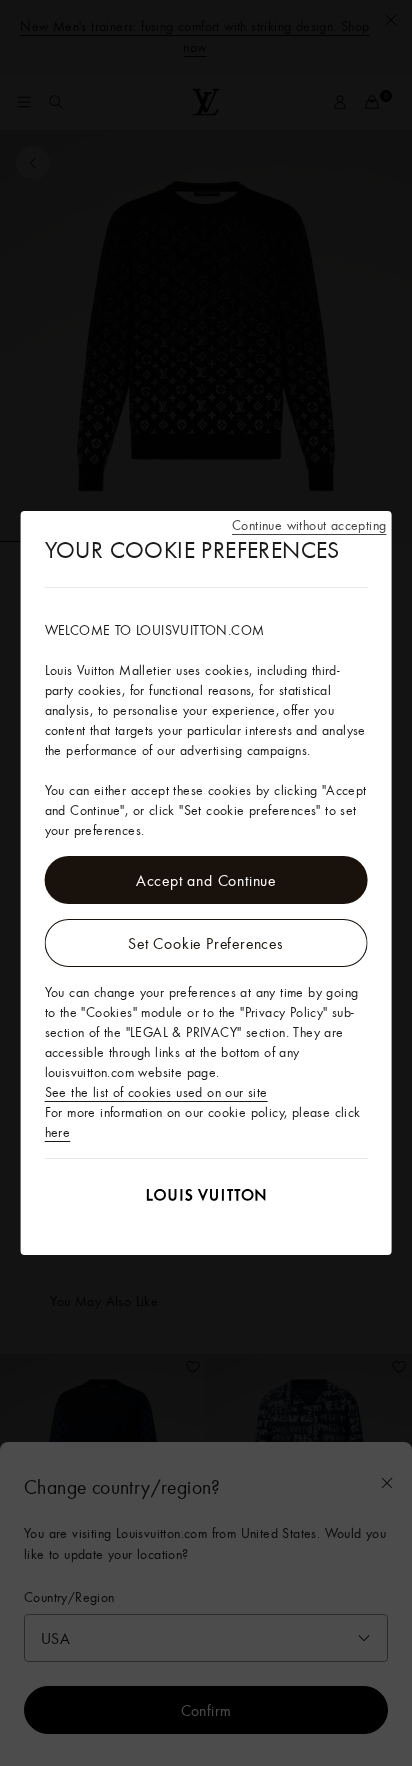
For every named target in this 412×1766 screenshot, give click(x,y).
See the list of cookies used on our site (156, 1092)
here (58, 1132)
